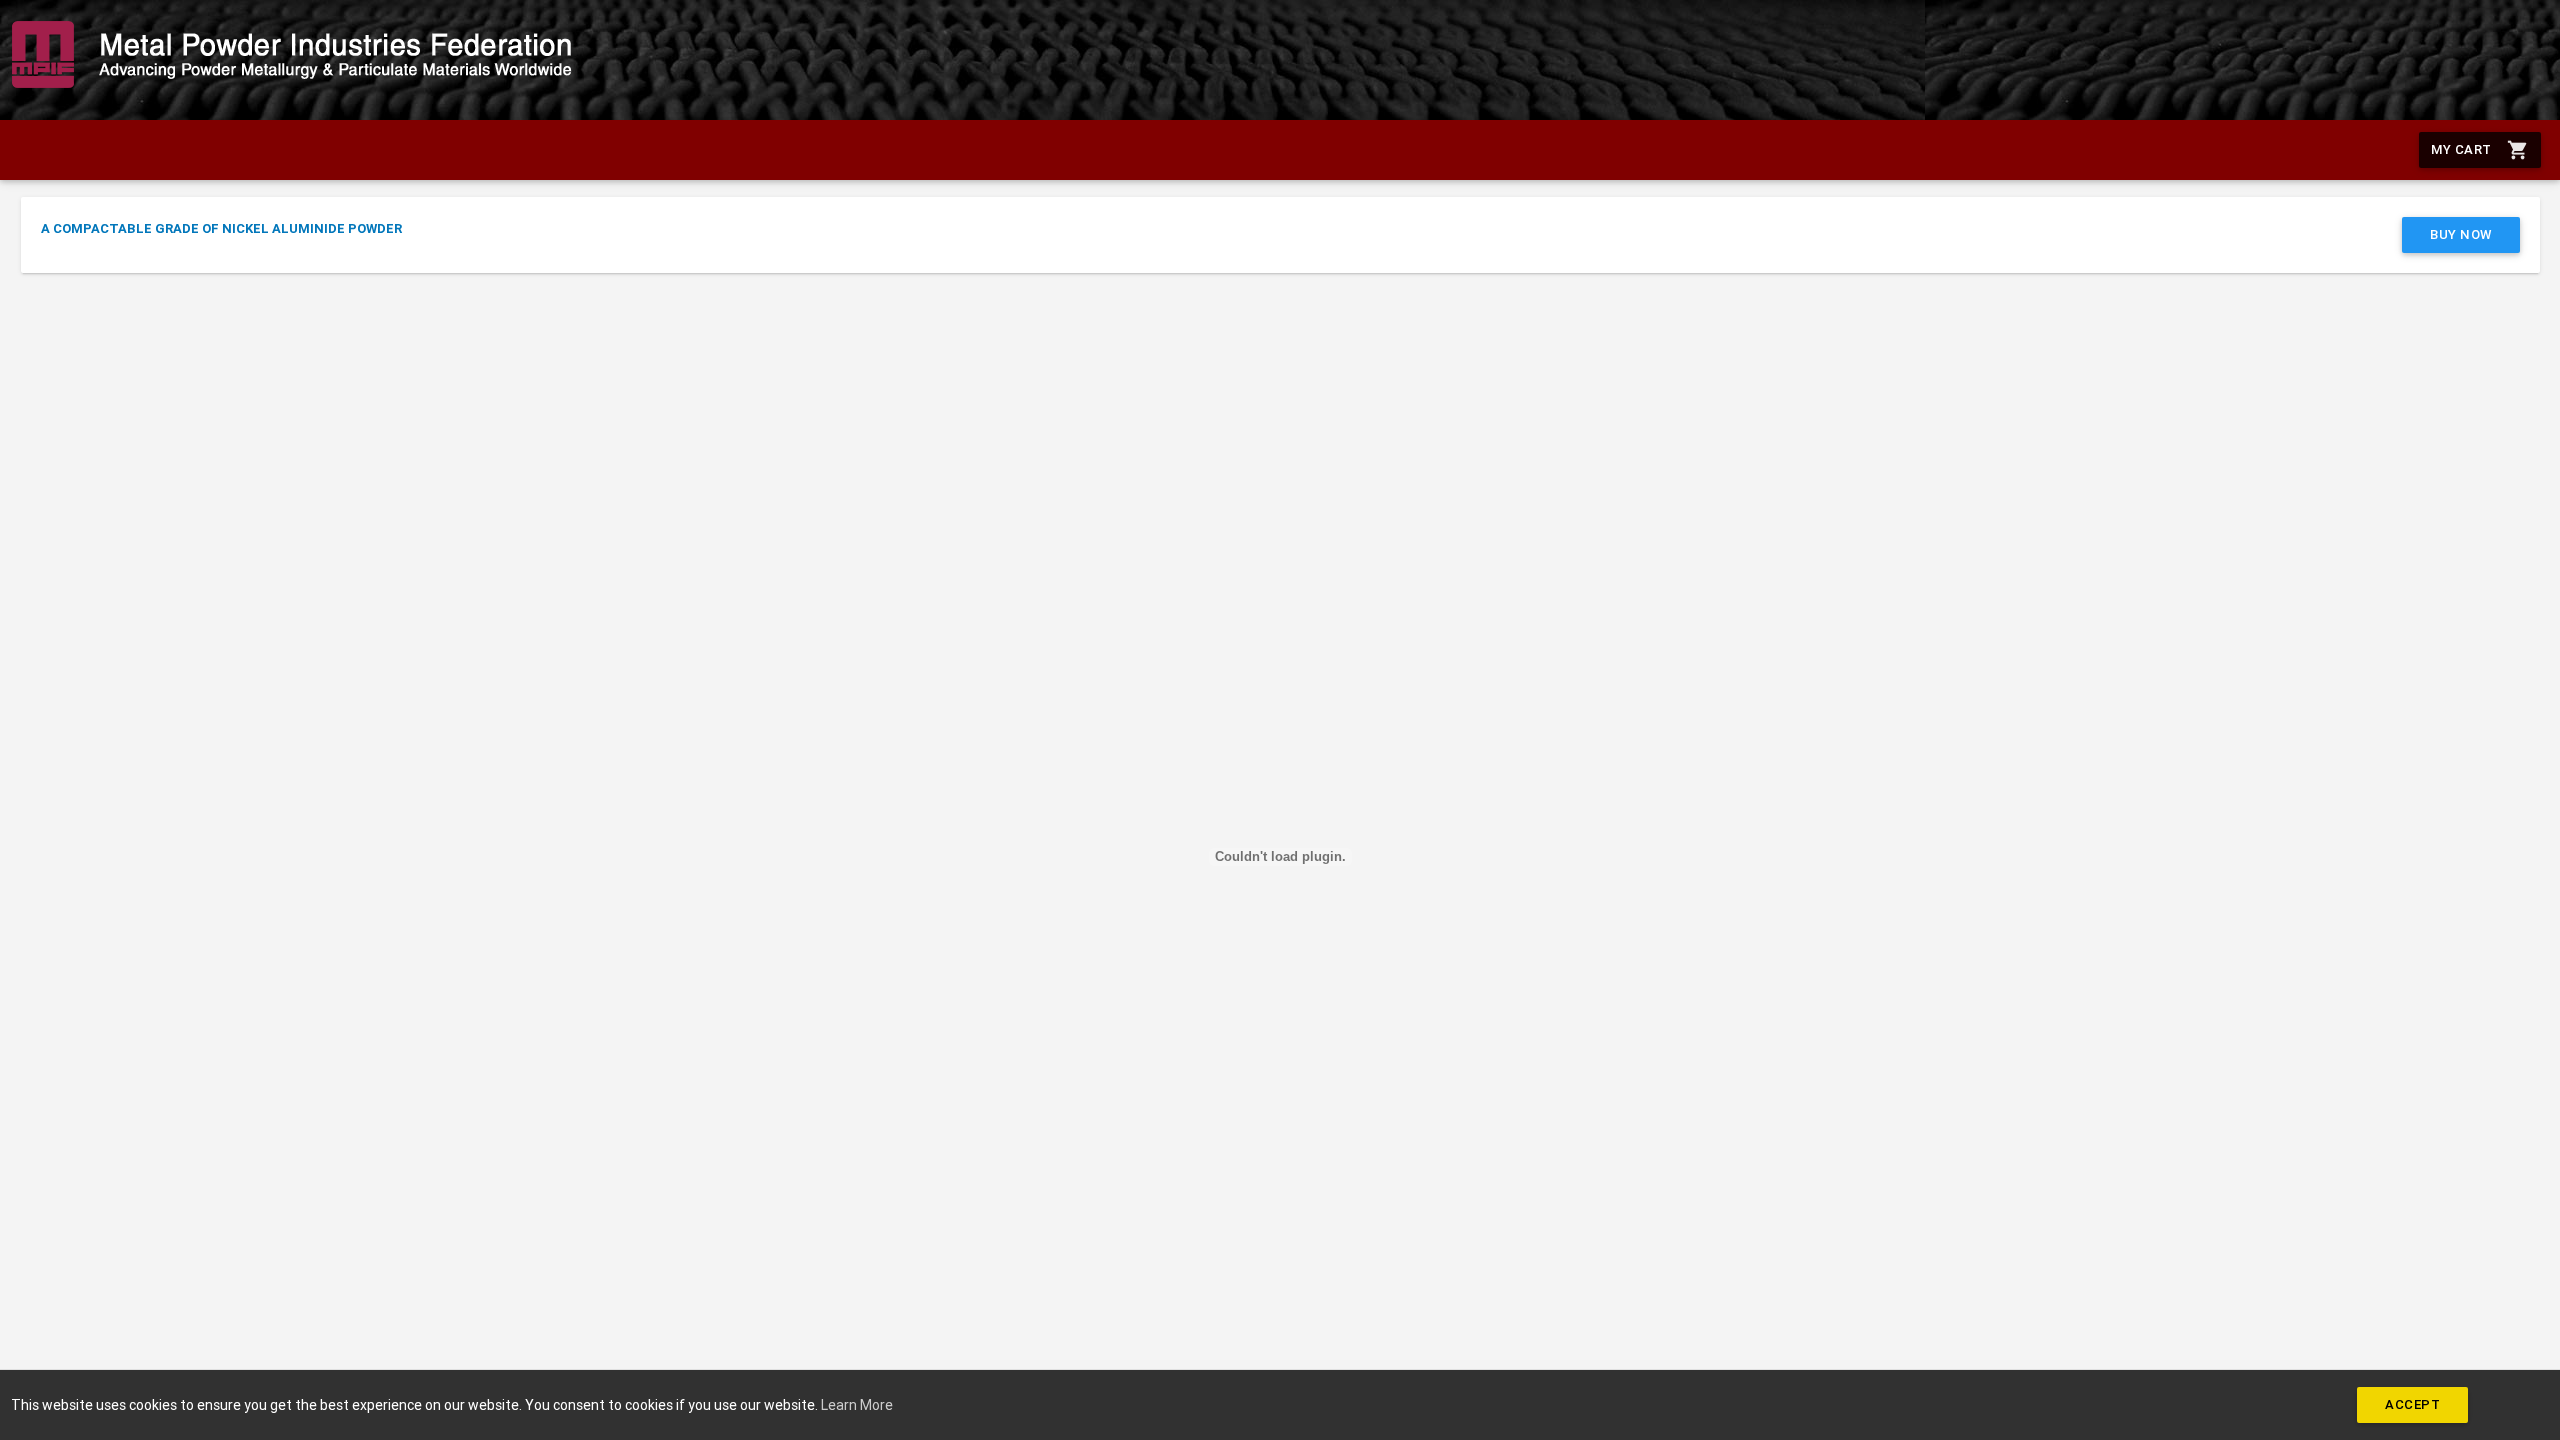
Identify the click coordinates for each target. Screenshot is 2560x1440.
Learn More (857, 1405)
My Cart (2480, 150)
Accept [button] (2412, 1404)
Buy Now (2461, 234)
